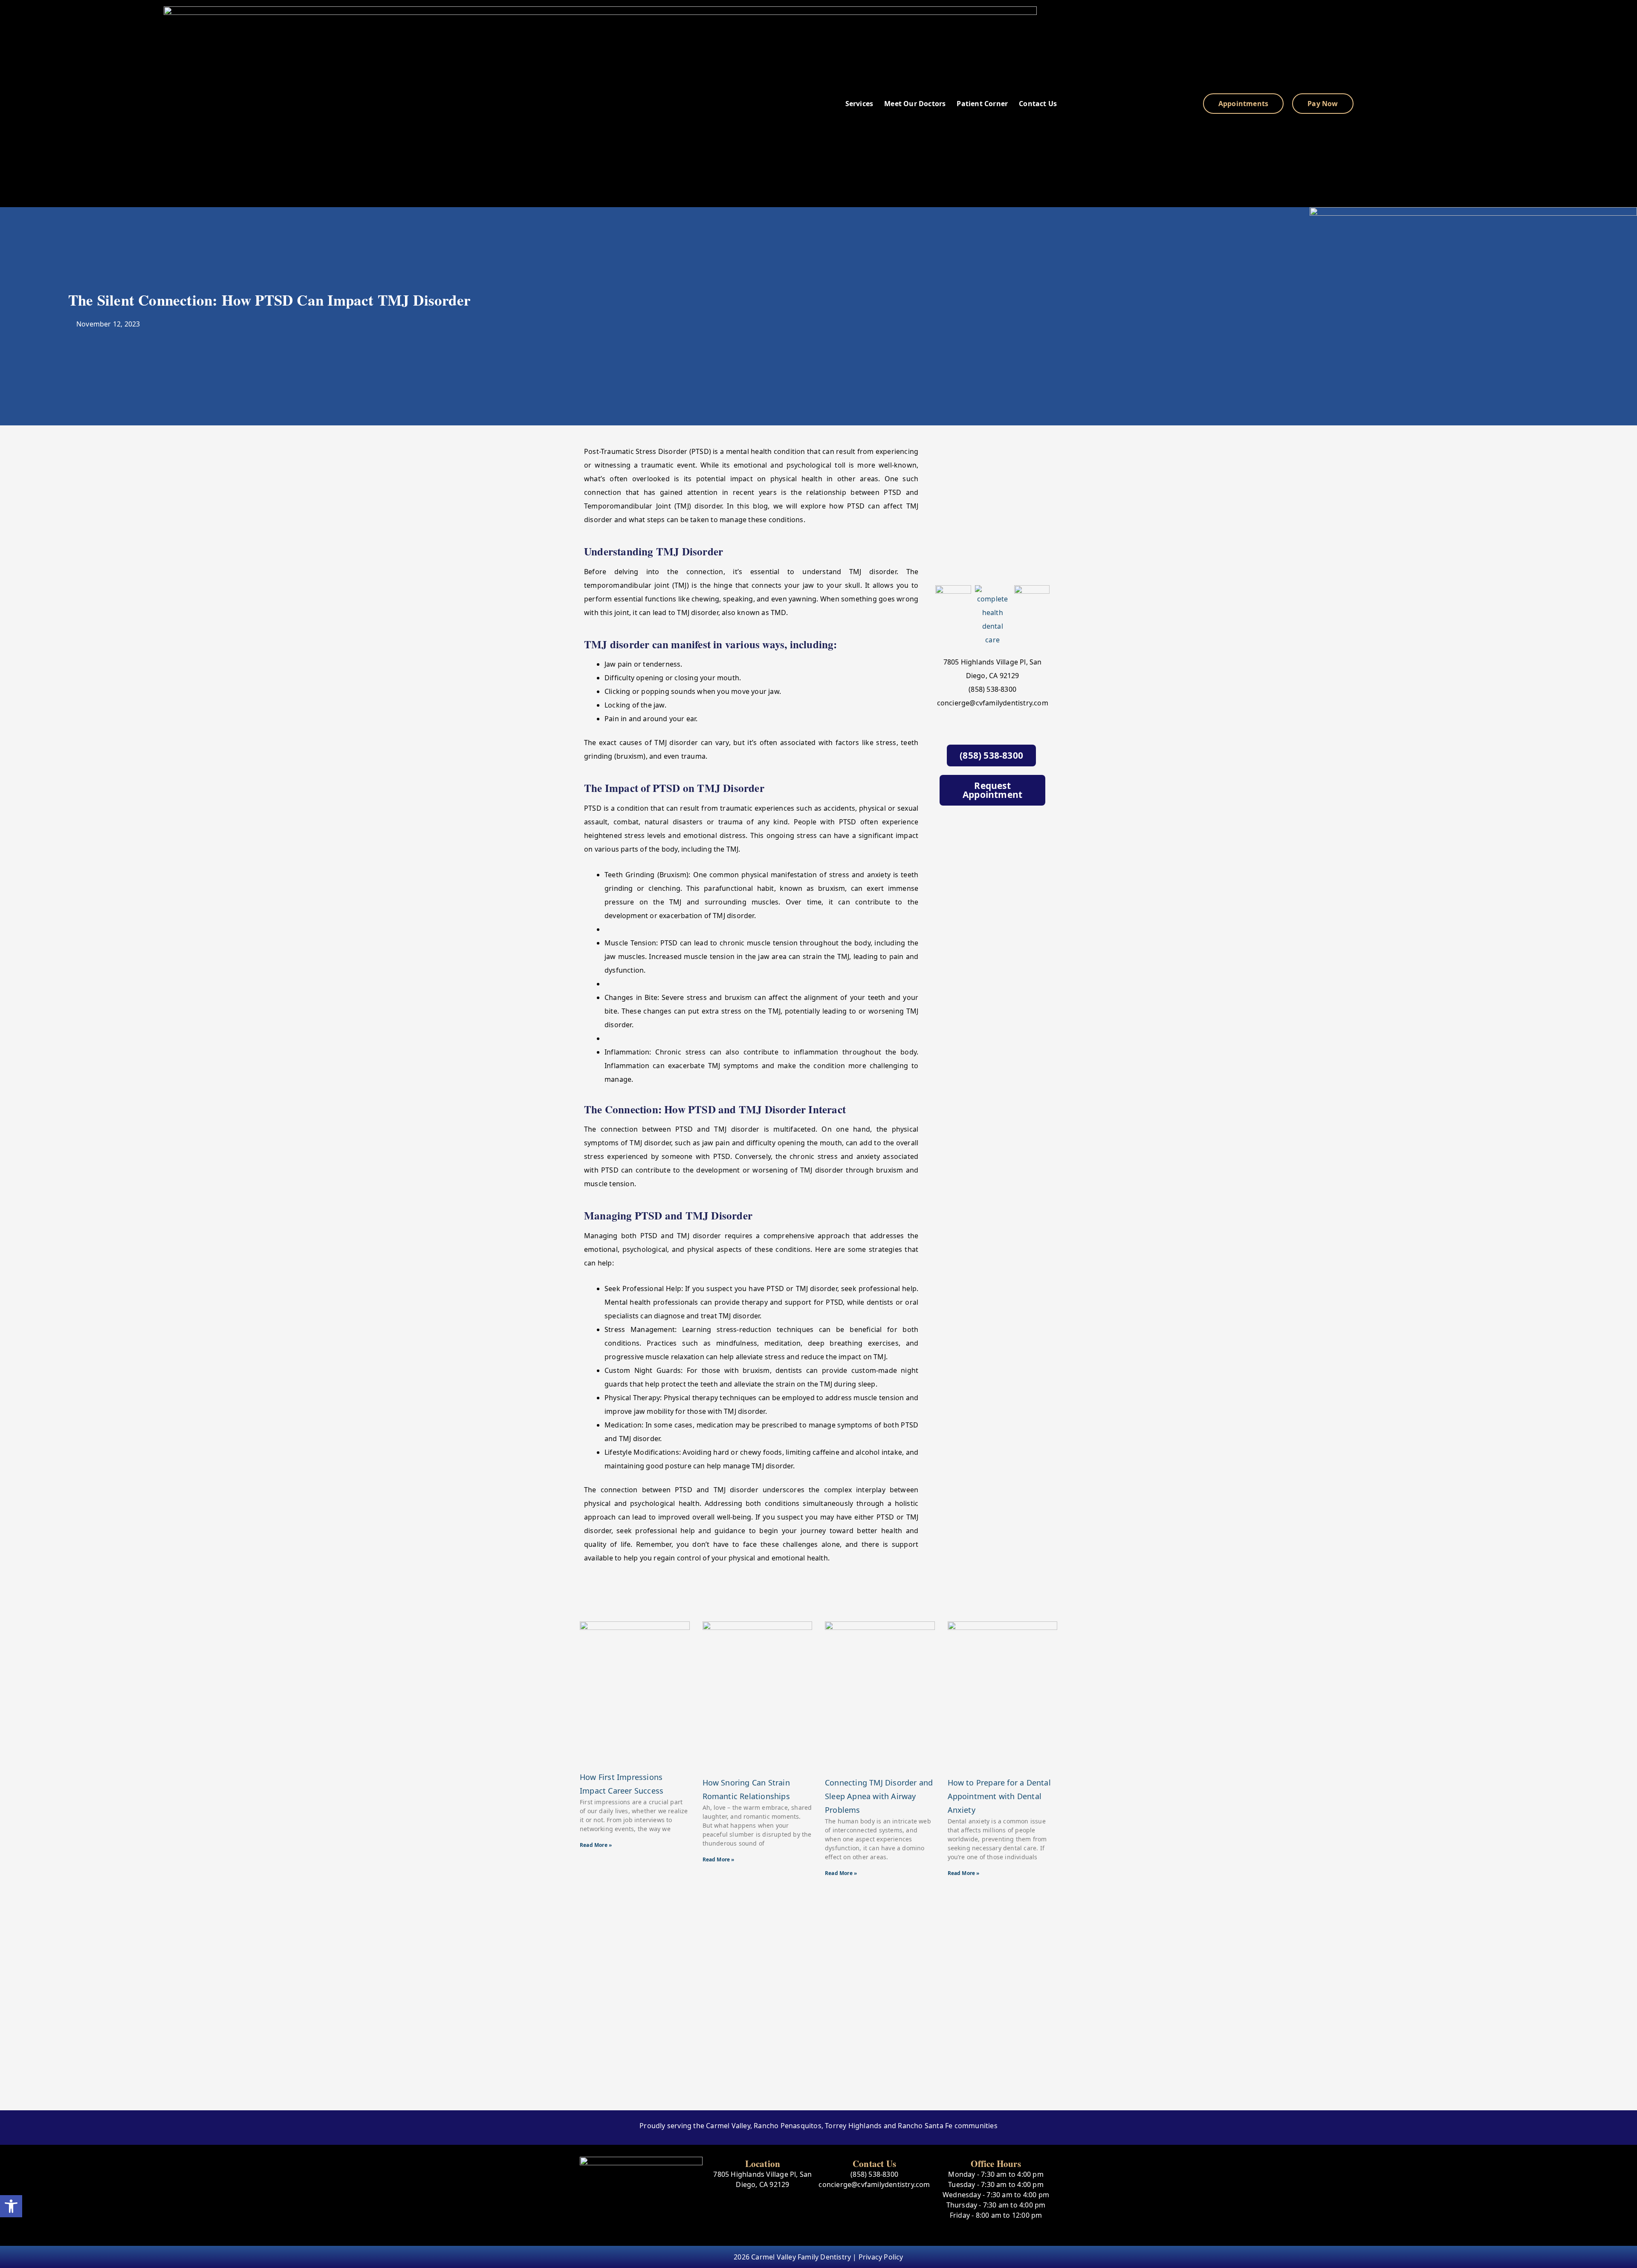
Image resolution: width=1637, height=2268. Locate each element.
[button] (11, 2206)
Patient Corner (982, 104)
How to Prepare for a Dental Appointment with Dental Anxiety (999, 1796)
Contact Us (1038, 104)
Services (859, 104)
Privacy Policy (881, 2257)
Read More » (596, 1845)
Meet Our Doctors (915, 104)
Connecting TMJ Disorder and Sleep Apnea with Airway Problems (879, 1796)
